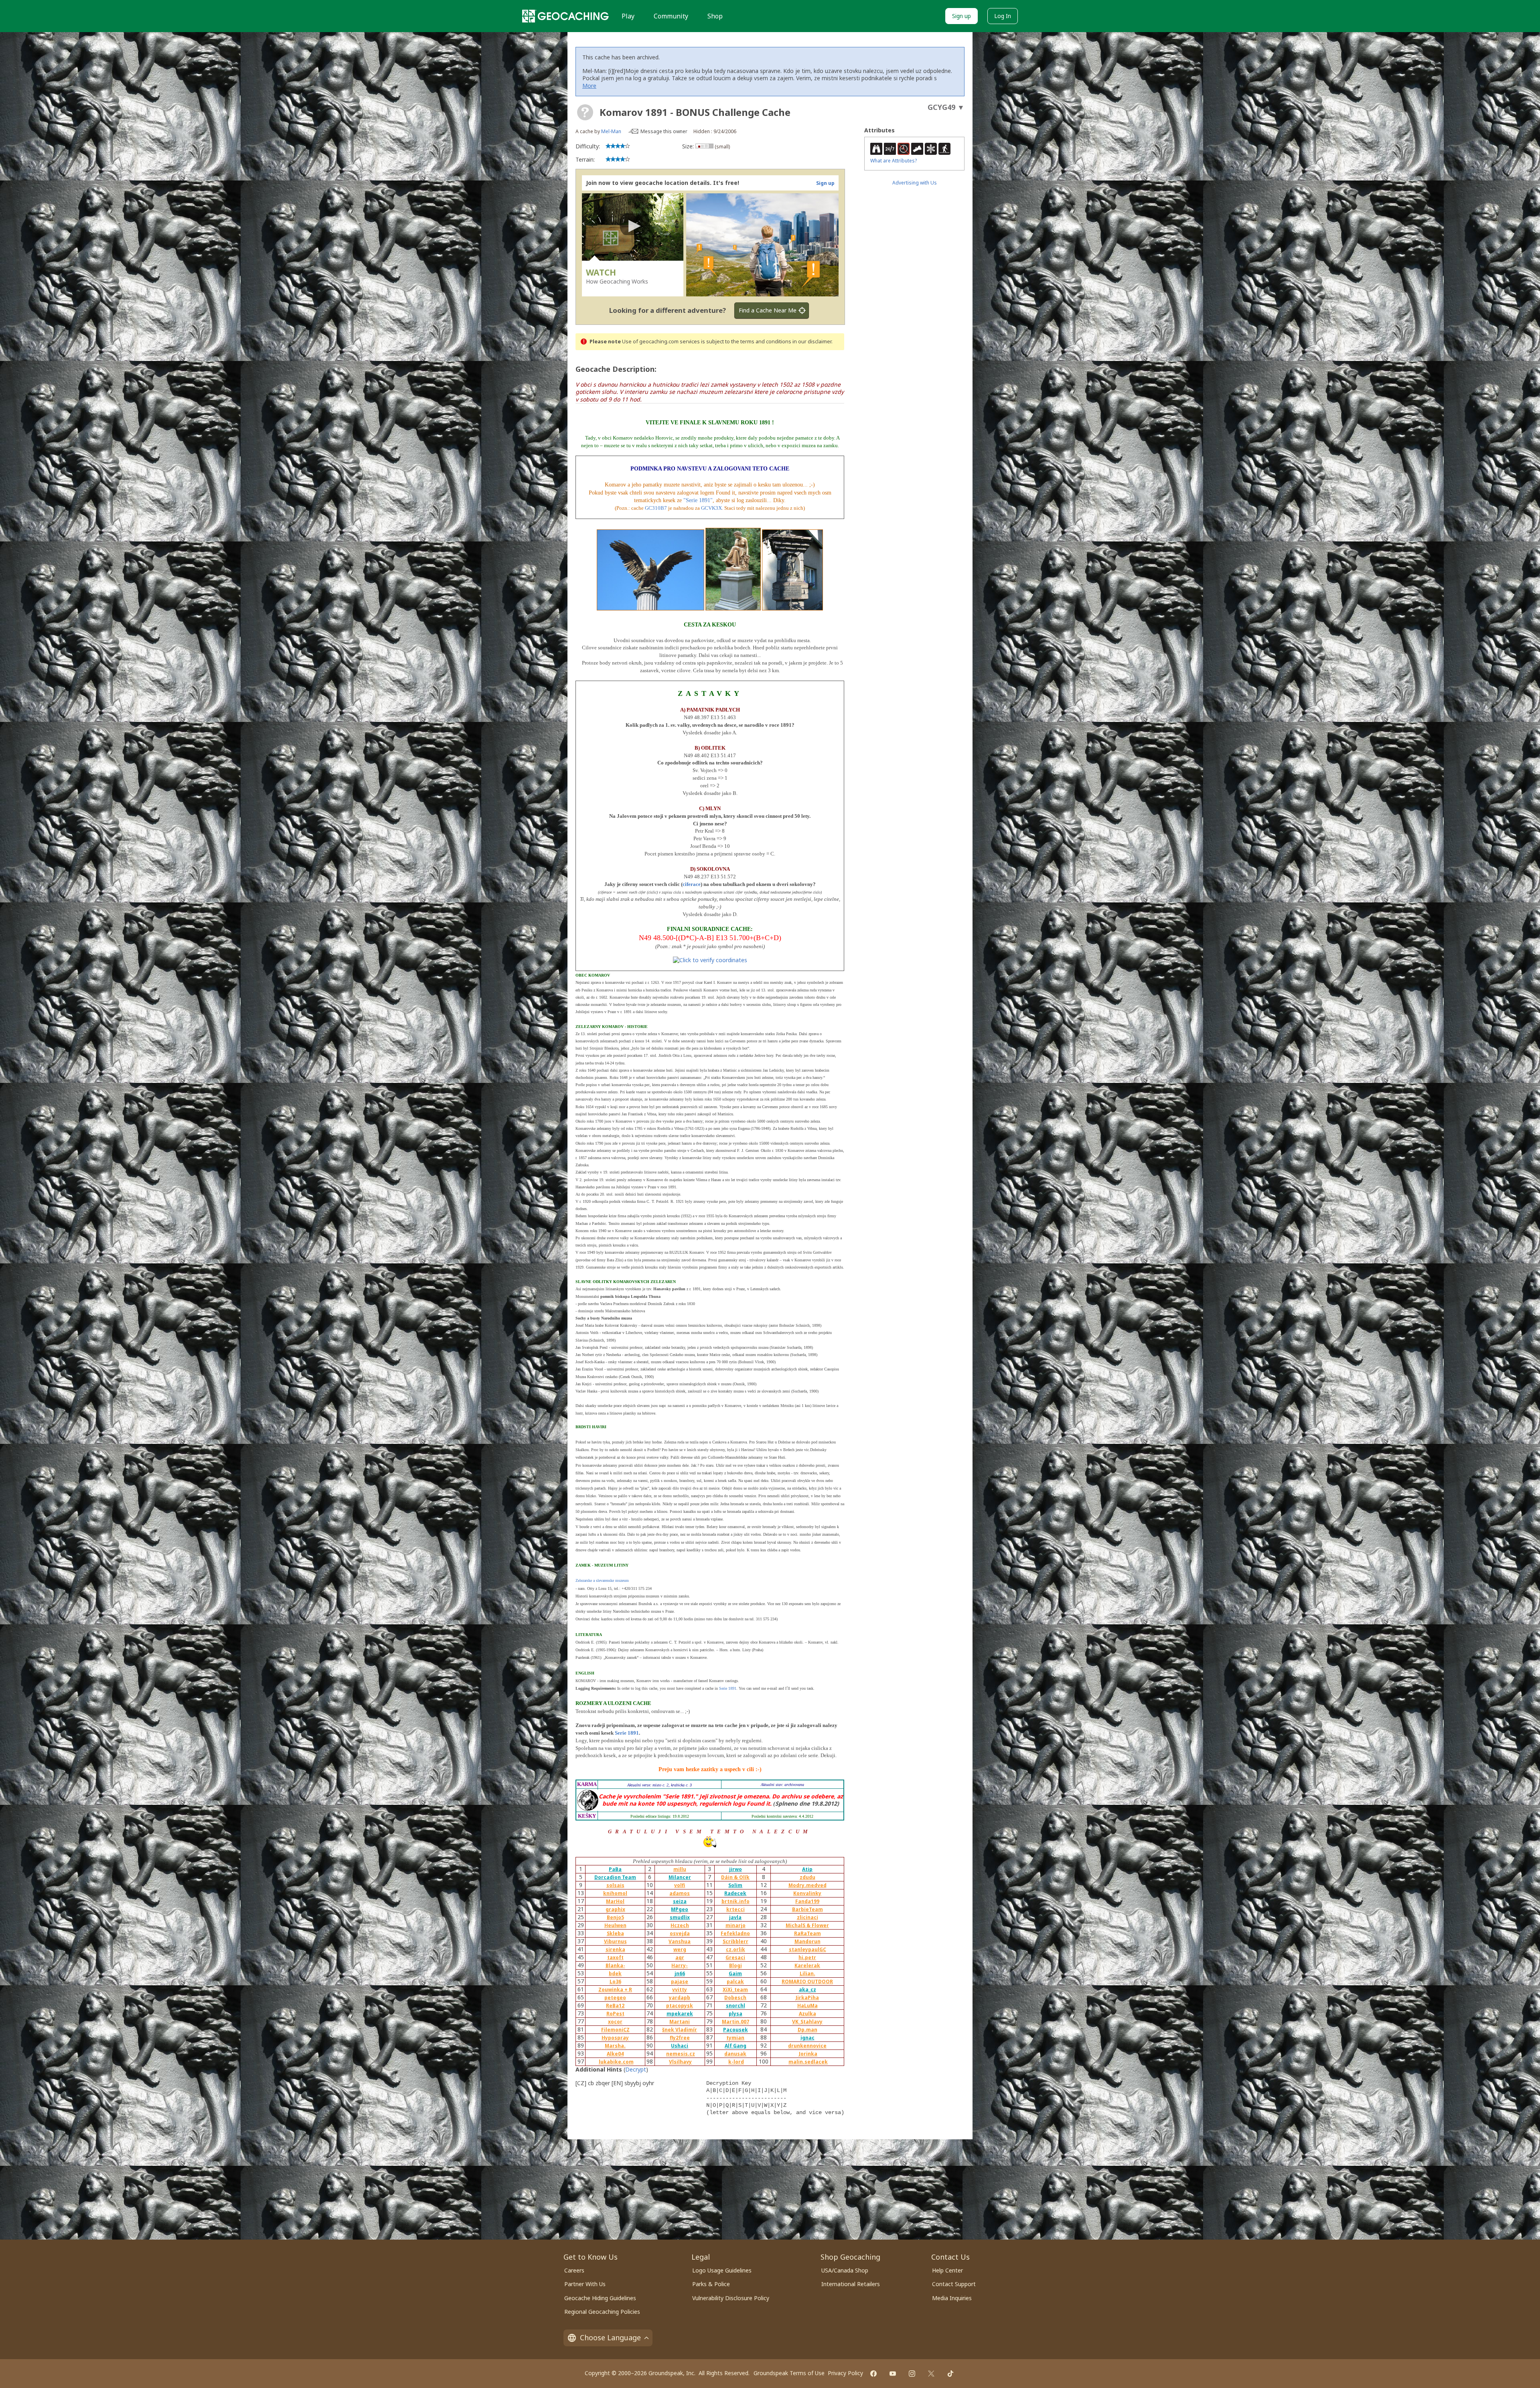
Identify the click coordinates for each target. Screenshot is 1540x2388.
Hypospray (615, 2038)
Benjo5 (615, 1917)
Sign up (961, 16)
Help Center (947, 2270)
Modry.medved (807, 1885)
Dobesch (735, 1998)
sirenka (615, 1949)
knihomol (615, 1893)
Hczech (680, 1925)
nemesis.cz (681, 2054)
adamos (680, 1893)
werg (680, 1949)
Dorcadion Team (615, 1877)
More (589, 86)
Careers (574, 2270)
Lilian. (807, 1973)
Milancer (680, 1877)
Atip (807, 1869)
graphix (615, 1909)
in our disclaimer (812, 342)
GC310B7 (656, 508)
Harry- (680, 1965)
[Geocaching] (565, 16)
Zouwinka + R (615, 1990)
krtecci (736, 1909)
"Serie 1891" (698, 500)
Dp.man (807, 2030)
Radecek (735, 1893)
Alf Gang (736, 2046)
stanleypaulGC (807, 1949)
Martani (680, 2022)
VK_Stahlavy (807, 2022)
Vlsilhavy (680, 2062)
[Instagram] (912, 2374)
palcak (735, 1982)
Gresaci (735, 1957)
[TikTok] (950, 2374)
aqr (680, 1957)
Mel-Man (611, 131)
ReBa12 (615, 2006)
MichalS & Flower (807, 1925)
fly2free (680, 2038)
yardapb (680, 1998)
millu (680, 1869)
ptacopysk (680, 2006)
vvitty (680, 1990)
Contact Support (954, 2284)
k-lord (736, 2062)
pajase (680, 1982)
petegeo (615, 1998)
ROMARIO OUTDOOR (807, 1982)
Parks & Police (711, 2284)
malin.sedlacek (808, 2062)
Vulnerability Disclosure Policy (731, 2298)
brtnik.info (736, 1901)
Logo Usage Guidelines (722, 2270)
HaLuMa (807, 2006)
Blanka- (615, 1965)
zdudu (807, 1877)
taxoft (615, 1957)
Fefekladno (735, 1933)
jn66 (680, 1973)
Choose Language (610, 2337)
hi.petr (807, 1957)
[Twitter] (931, 2374)
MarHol (615, 1901)
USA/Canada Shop (845, 2270)
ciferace (692, 884)
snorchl (736, 2006)
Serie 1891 (728, 1688)
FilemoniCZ (615, 2030)
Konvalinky (807, 1893)
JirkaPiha (807, 1998)
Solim (735, 1885)
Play (628, 16)
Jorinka (808, 2054)
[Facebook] (873, 2374)
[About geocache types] (585, 112)
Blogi (736, 1965)
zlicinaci (807, 1917)
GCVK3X (711, 508)
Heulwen (615, 1925)
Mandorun (807, 1941)
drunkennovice (807, 2046)
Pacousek (736, 2030)
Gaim (735, 1973)
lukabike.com (616, 2062)
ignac (807, 2038)
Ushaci (680, 2046)
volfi (680, 1885)
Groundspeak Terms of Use (789, 2373)
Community (671, 16)
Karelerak (807, 1965)
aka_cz (807, 1990)
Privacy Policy (845, 2373)
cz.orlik (736, 1949)
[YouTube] (893, 2374)
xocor (615, 2022)
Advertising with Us (915, 183)
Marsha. (615, 2046)
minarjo (736, 1925)
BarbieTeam (807, 1909)
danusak (735, 2054)
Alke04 (615, 2054)
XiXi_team (735, 1990)
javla (735, 1917)
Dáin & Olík (735, 1877)
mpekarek (680, 2014)
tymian (735, 2038)
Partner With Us (585, 2284)
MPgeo (680, 1909)
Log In (1003, 16)
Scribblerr (736, 1941)
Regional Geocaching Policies (602, 2312)
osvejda (680, 1933)
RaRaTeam (807, 1933)
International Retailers (851, 2284)
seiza (680, 1901)
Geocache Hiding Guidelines (600, 2298)
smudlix (680, 1917)
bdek (615, 1973)
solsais (615, 1885)
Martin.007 (736, 2022)
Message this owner (664, 131)
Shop (715, 16)
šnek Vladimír (680, 2030)
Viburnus (615, 1941)
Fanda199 (807, 1901)
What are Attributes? (894, 161)
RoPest (615, 2014)
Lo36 (615, 1982)
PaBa (615, 1869)
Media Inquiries (952, 2298)
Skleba (615, 1933)
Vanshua (680, 1941)
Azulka (807, 2014)
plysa (736, 2014)
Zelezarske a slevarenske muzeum (602, 1580)
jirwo (736, 1869)
